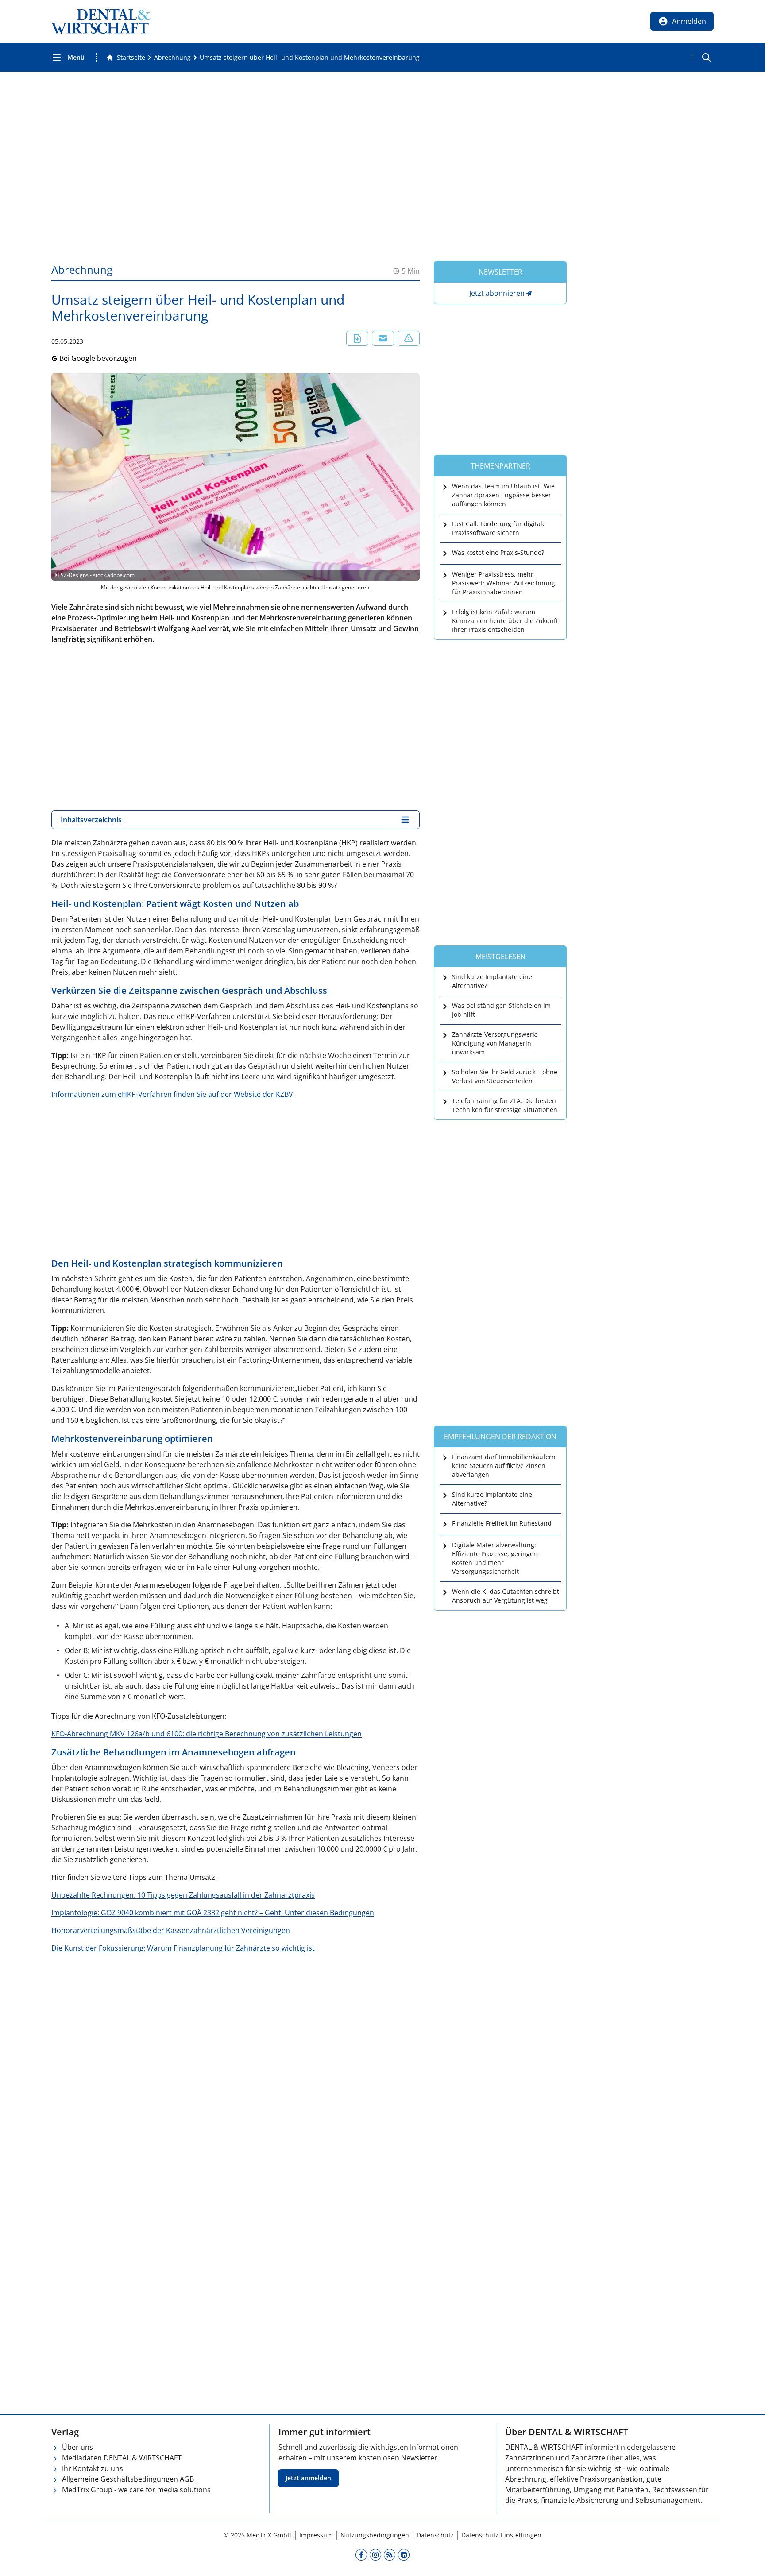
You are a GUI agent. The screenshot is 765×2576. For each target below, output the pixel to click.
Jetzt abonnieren (497, 293)
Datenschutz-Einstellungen (501, 2535)
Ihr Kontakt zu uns (93, 2468)
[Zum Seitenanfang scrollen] (749, 2560)
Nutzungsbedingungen (375, 2535)
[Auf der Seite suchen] (707, 58)
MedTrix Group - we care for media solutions (136, 2490)
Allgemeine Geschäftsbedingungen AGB (128, 2479)
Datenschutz (435, 2535)
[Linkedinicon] (404, 2554)
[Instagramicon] (375, 2554)
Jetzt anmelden (308, 2478)
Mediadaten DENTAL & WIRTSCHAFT (122, 2458)
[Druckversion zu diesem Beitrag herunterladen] (357, 338)
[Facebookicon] (361, 2554)
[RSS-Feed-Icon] (390, 2554)
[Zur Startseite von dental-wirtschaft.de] (101, 21)
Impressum (316, 2535)
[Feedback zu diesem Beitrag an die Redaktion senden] (409, 338)
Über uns (77, 2447)
